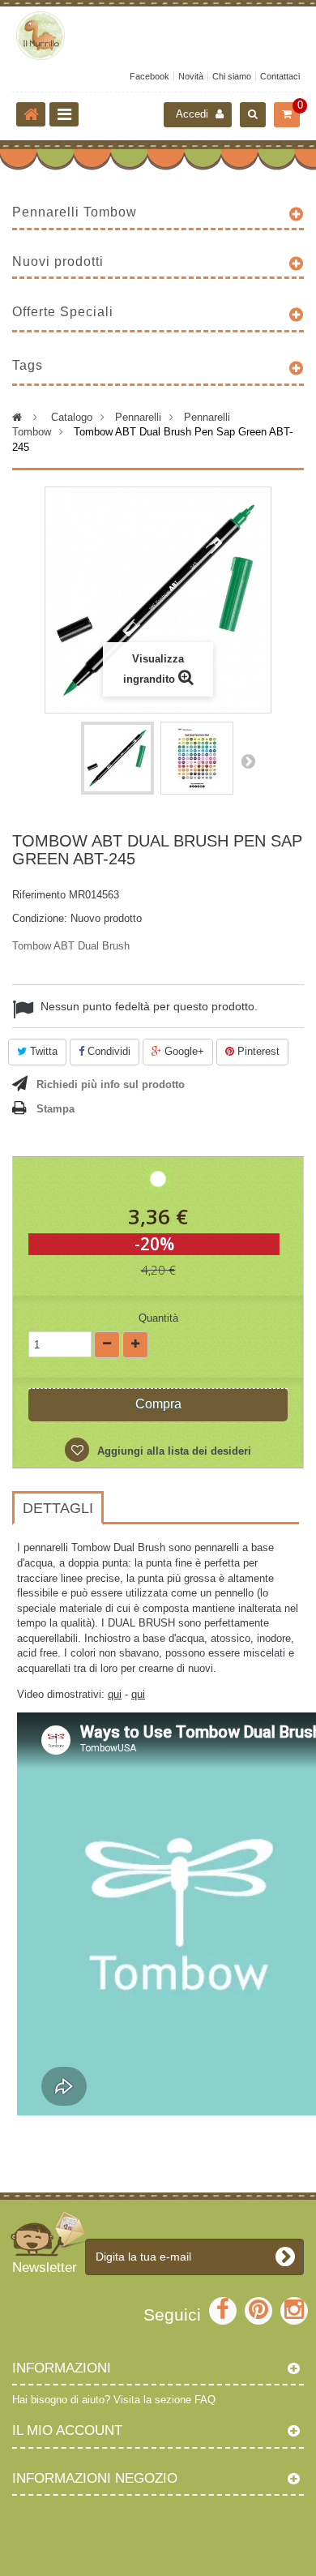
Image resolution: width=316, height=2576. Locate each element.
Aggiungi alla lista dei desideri (173, 1451)
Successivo (248, 761)
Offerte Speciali (63, 312)
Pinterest (257, 1051)
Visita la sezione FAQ (164, 2400)
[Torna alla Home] (31, 114)
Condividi (107, 1051)
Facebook (149, 76)
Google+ (183, 1051)
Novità (191, 76)
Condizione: (40, 918)
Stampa (56, 1109)
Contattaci (280, 76)
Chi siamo (232, 76)
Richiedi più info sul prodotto (111, 1084)
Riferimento (39, 895)
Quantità (158, 1318)
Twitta (42, 1051)
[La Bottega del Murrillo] (158, 36)
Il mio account (67, 2430)
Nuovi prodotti (58, 261)
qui (115, 1694)
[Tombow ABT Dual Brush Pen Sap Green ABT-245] (117, 758)
